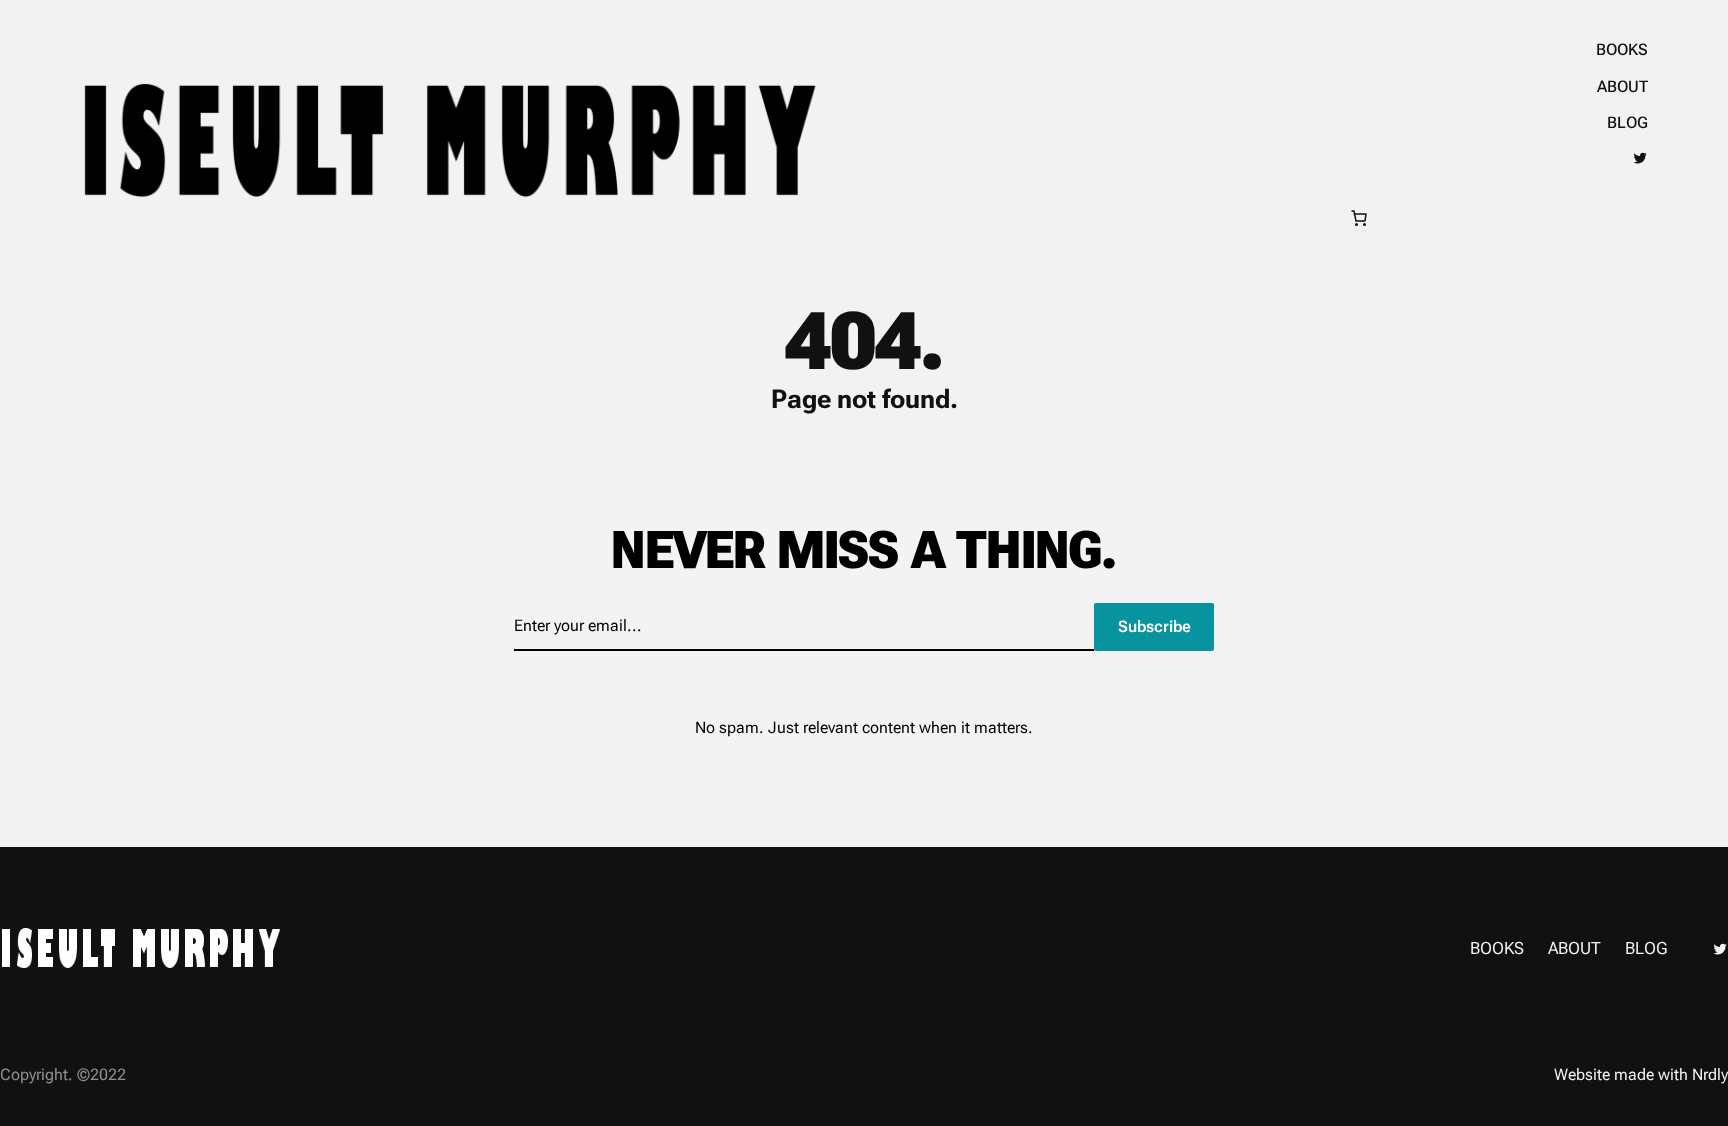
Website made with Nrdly (1641, 1074)
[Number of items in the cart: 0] (1359, 218)
